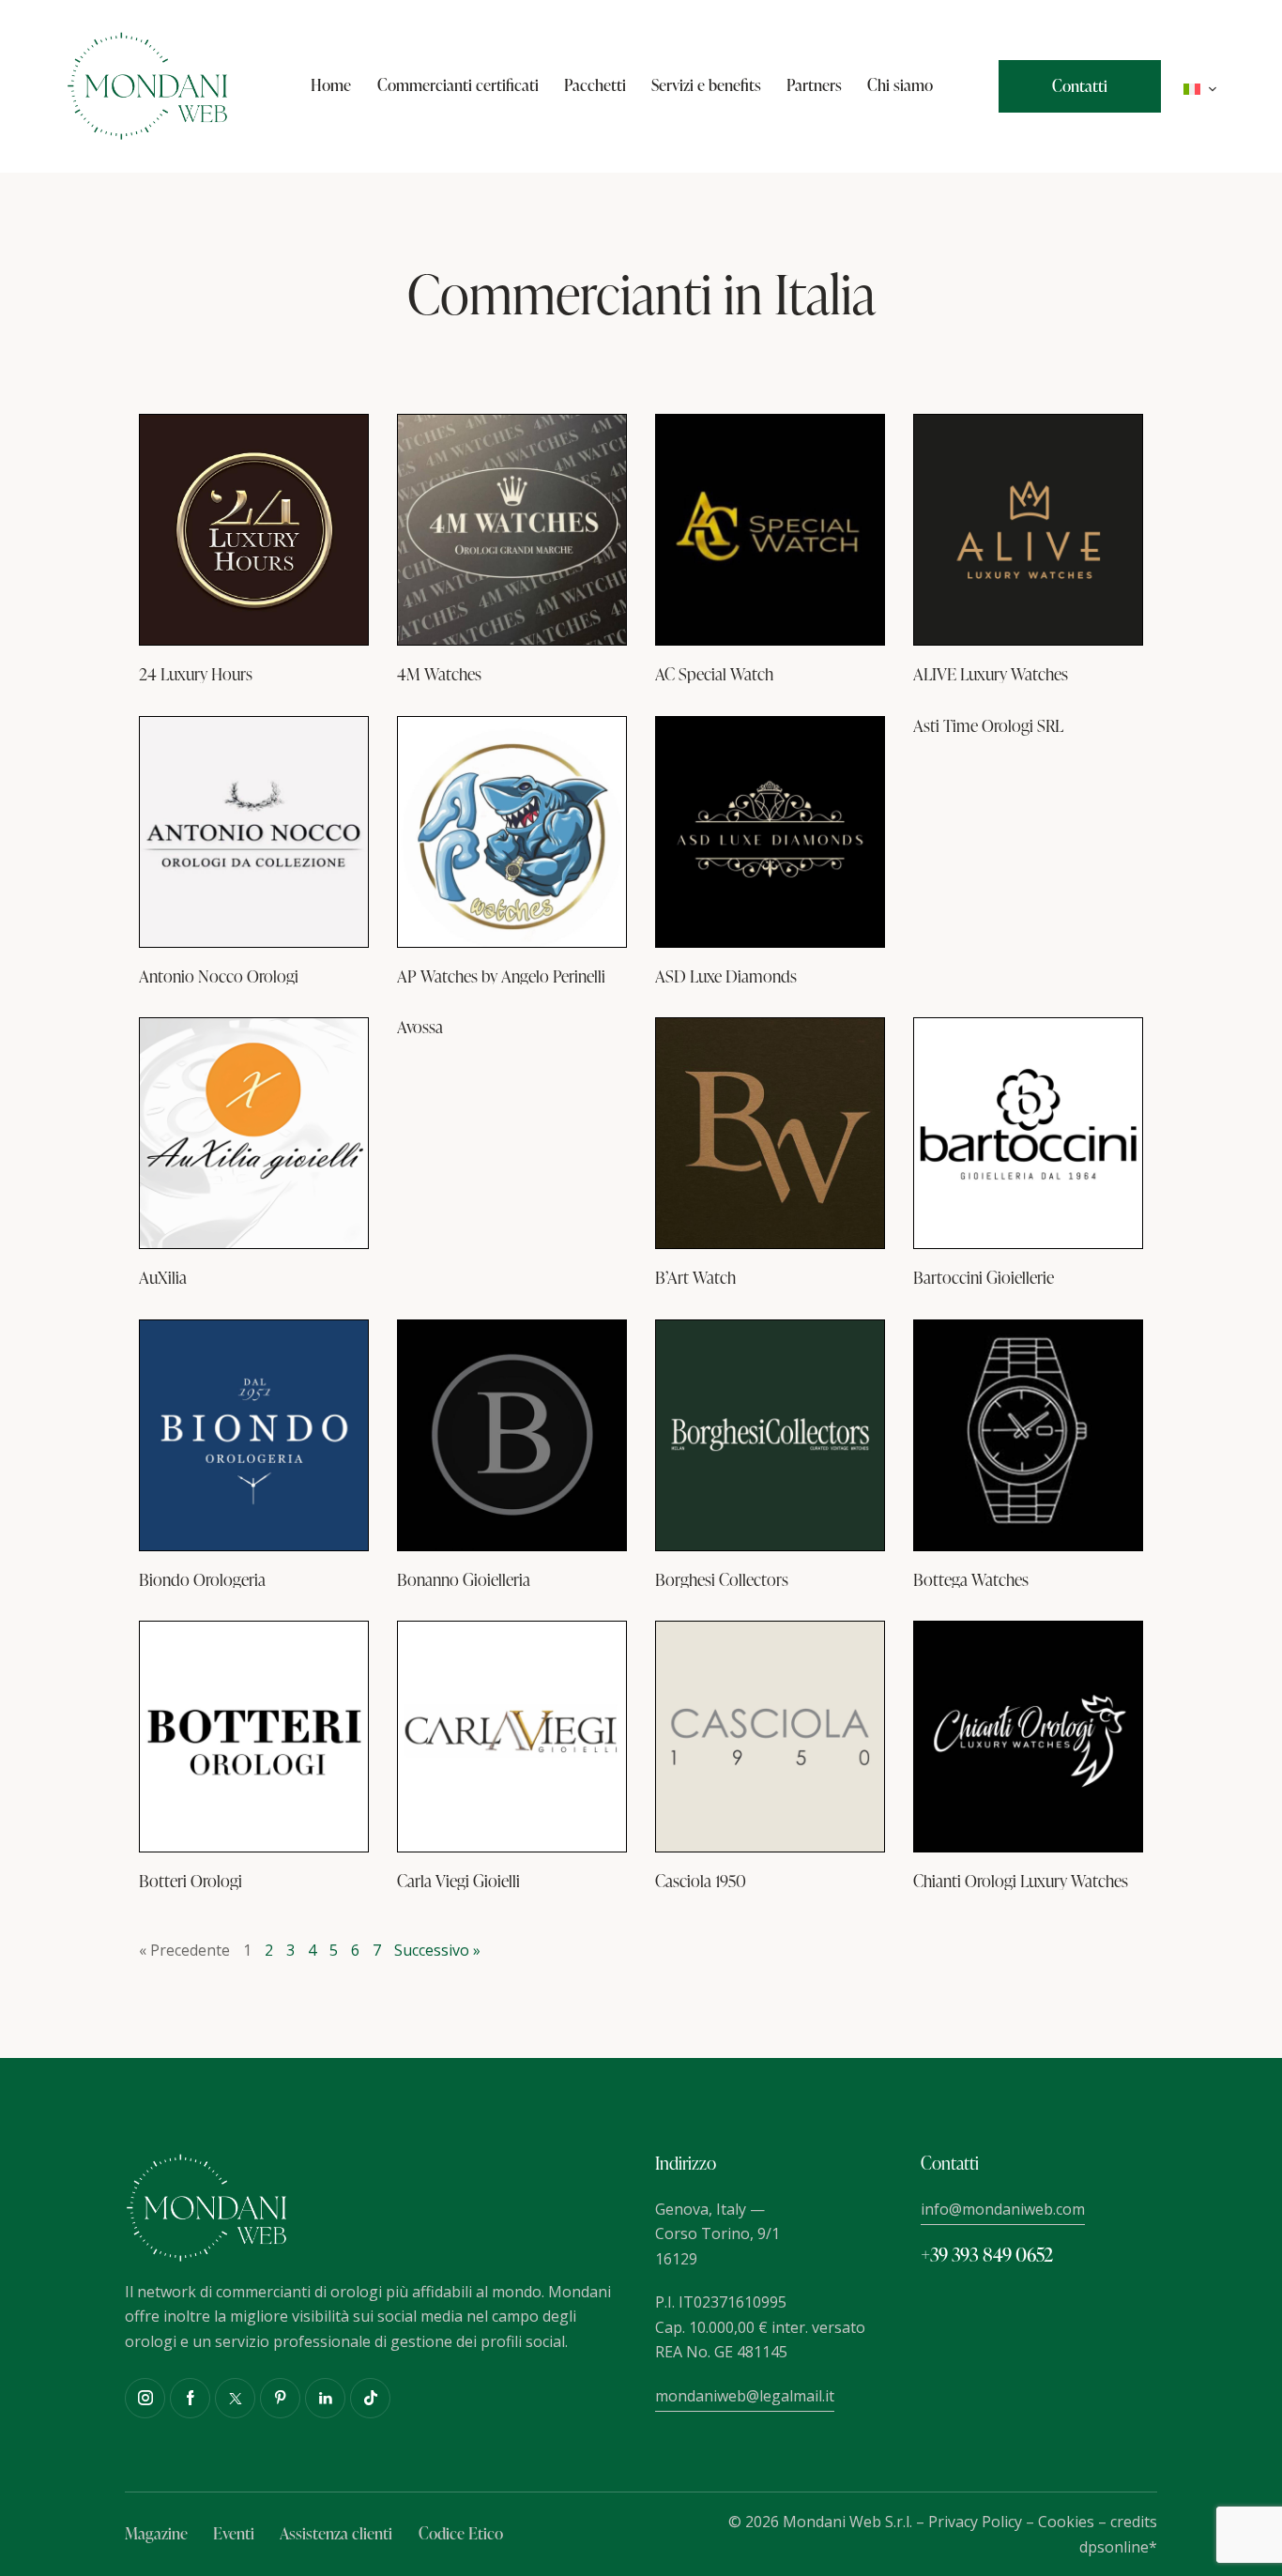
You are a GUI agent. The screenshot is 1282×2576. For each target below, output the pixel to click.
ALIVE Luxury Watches (991, 674)
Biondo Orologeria (202, 1579)
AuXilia (163, 1277)
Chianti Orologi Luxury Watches (1021, 1881)
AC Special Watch (714, 674)
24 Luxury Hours (196, 674)
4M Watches (439, 674)
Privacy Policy (975, 2522)
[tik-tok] (370, 2398)
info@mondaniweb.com (1003, 2209)
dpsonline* (1118, 2547)
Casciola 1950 (701, 1881)
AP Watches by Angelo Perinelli (501, 976)
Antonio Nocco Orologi (219, 976)
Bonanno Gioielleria (464, 1579)
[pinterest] (280, 2398)
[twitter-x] (235, 2398)
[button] (1200, 87)
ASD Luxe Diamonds (726, 976)
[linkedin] (325, 2398)
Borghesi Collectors (722, 1579)
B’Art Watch (695, 1277)
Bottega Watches (971, 1579)
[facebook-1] (190, 2398)
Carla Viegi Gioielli (458, 1881)
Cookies (1066, 2522)
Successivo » (437, 1950)
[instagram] (145, 2398)
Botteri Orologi (191, 1881)
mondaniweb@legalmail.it (745, 2396)
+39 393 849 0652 (987, 2254)
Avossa (420, 1027)
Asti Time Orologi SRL (988, 725)
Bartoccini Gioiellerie (984, 1277)
